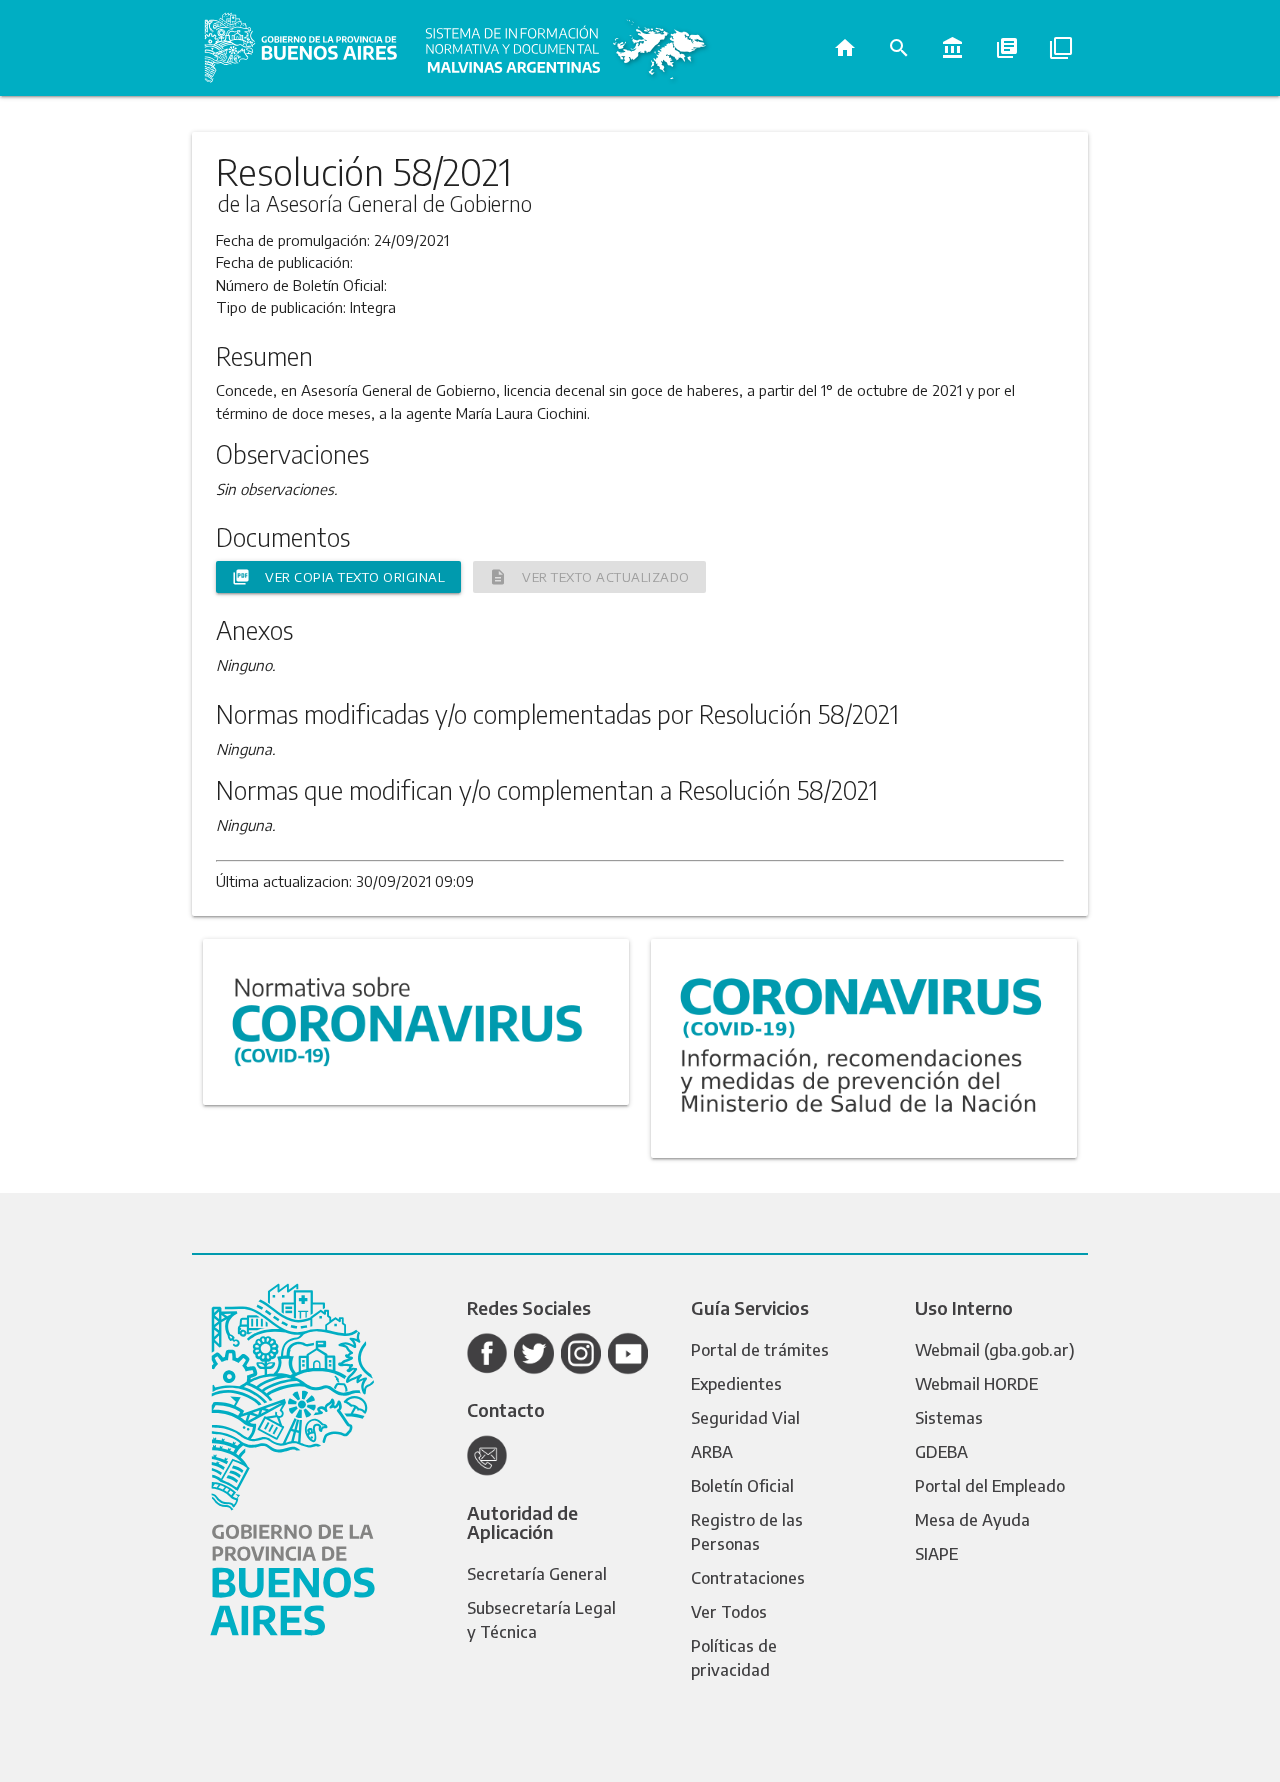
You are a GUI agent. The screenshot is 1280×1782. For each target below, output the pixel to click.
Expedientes (736, 1384)
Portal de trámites (760, 1350)
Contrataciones (748, 1578)
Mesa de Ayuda (972, 1520)
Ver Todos (729, 1612)
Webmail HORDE (976, 1384)
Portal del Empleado (990, 1486)
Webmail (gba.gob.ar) (995, 1350)
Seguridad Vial (745, 1418)
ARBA (712, 1452)
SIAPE (936, 1554)
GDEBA (941, 1452)
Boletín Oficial (742, 1486)
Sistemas (949, 1418)
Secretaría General (537, 1574)
